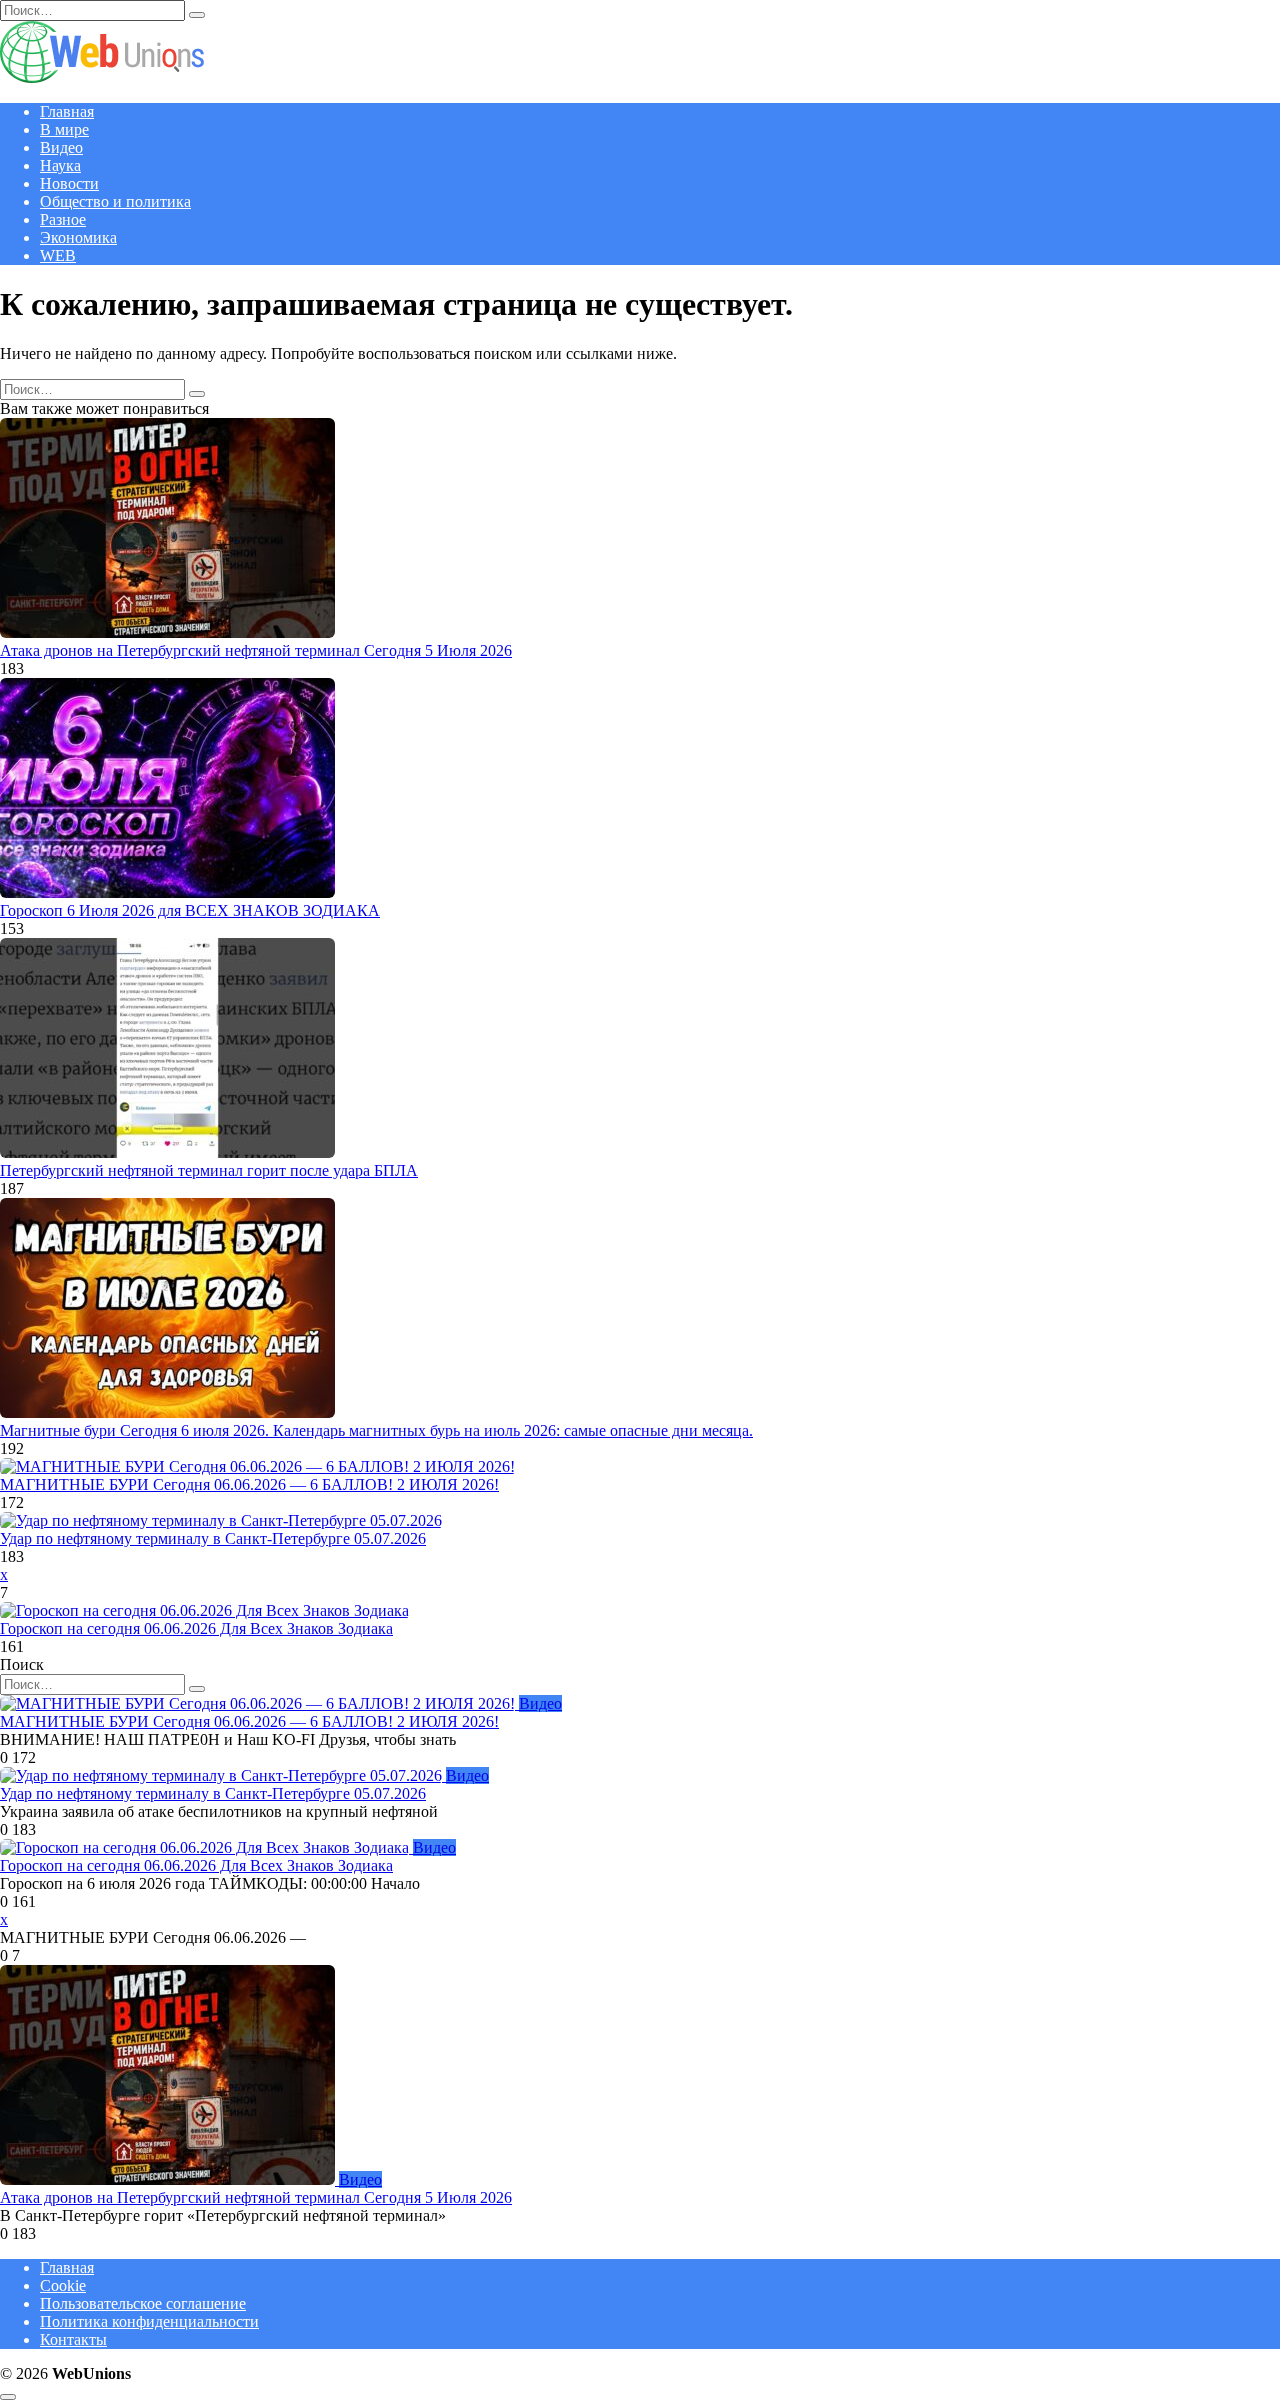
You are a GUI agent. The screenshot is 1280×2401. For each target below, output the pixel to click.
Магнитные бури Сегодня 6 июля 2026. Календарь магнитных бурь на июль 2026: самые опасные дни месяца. (376, 1430)
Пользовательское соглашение (143, 2303)
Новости (69, 183)
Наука (60, 165)
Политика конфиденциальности (149, 2321)
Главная (67, 111)
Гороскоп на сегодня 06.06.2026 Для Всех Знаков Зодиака (196, 1628)
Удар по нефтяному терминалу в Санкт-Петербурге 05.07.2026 (213, 1538)
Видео (61, 147)
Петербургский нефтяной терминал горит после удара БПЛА (209, 1170)
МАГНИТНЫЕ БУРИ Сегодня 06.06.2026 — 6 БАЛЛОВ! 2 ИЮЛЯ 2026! (249, 1484)
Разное (63, 219)
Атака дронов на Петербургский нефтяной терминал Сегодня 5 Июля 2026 (256, 650)
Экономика (78, 237)
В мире (64, 129)
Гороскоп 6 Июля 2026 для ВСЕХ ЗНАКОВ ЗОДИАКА (190, 910)
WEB (58, 255)
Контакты (73, 2339)
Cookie (63, 2285)
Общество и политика (115, 201)
